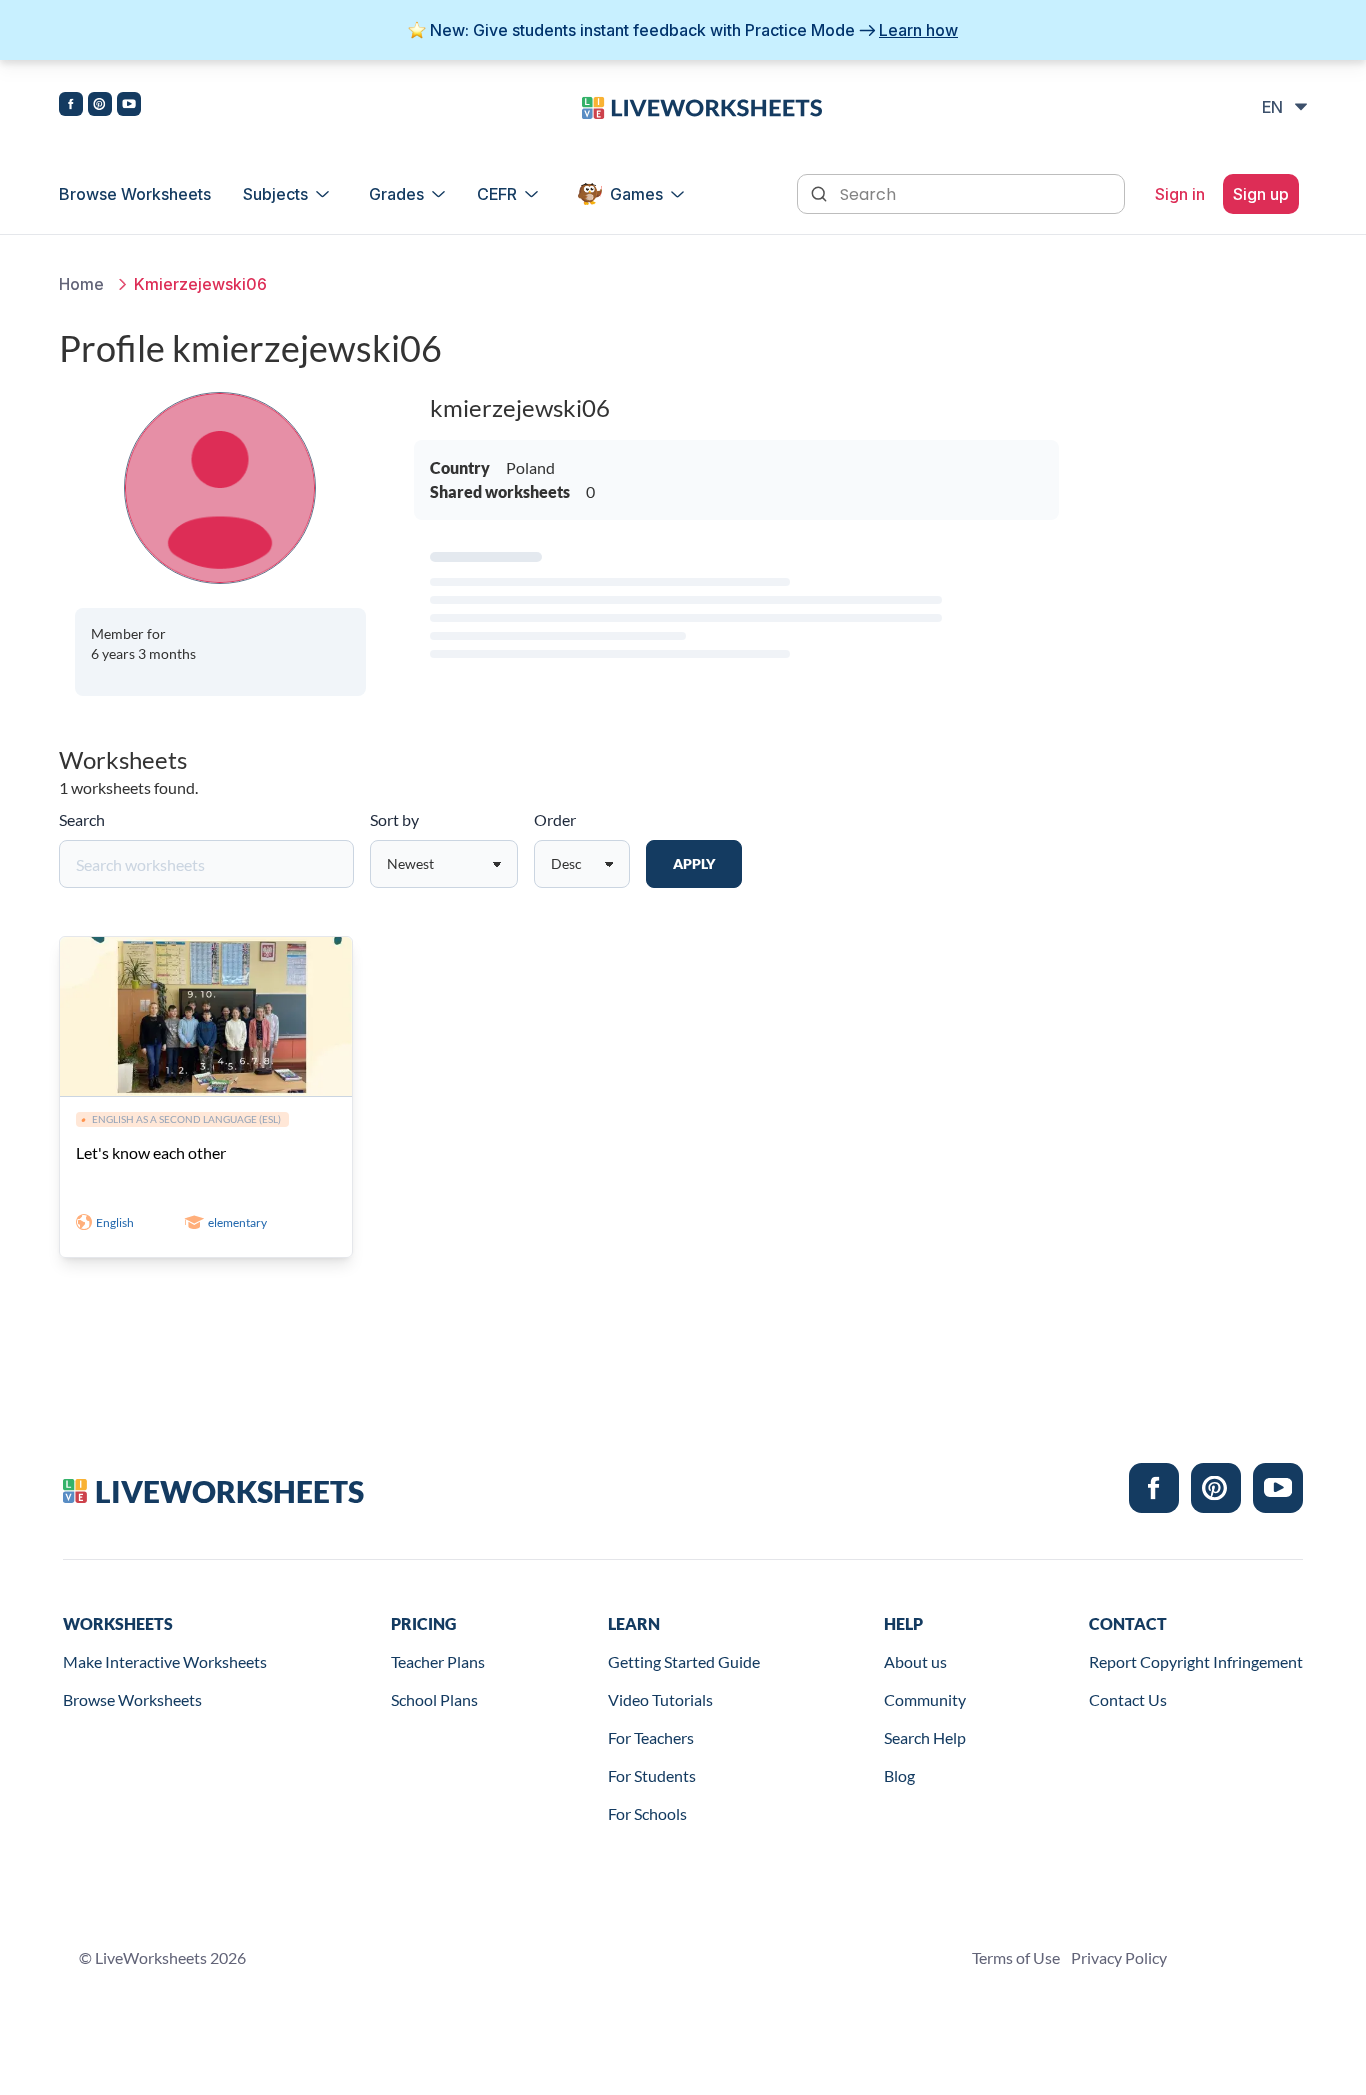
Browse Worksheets (135, 194)
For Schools (647, 1813)
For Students (652, 1775)
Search (82, 819)
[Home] (702, 106)
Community (925, 1699)
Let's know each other (151, 1152)
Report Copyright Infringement (1196, 1661)
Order (555, 819)
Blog (899, 1775)
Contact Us (1128, 1699)
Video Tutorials (660, 1699)
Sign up (1261, 194)
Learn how (918, 30)
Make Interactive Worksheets (165, 1661)
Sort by (394, 819)
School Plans (434, 1699)
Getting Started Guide (684, 1661)
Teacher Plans (438, 1661)
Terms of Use (1016, 1957)
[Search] (821, 192)
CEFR (497, 194)
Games (636, 194)
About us (915, 1661)
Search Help (925, 1737)
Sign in (1180, 194)
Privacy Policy (1119, 1957)
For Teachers (651, 1737)
